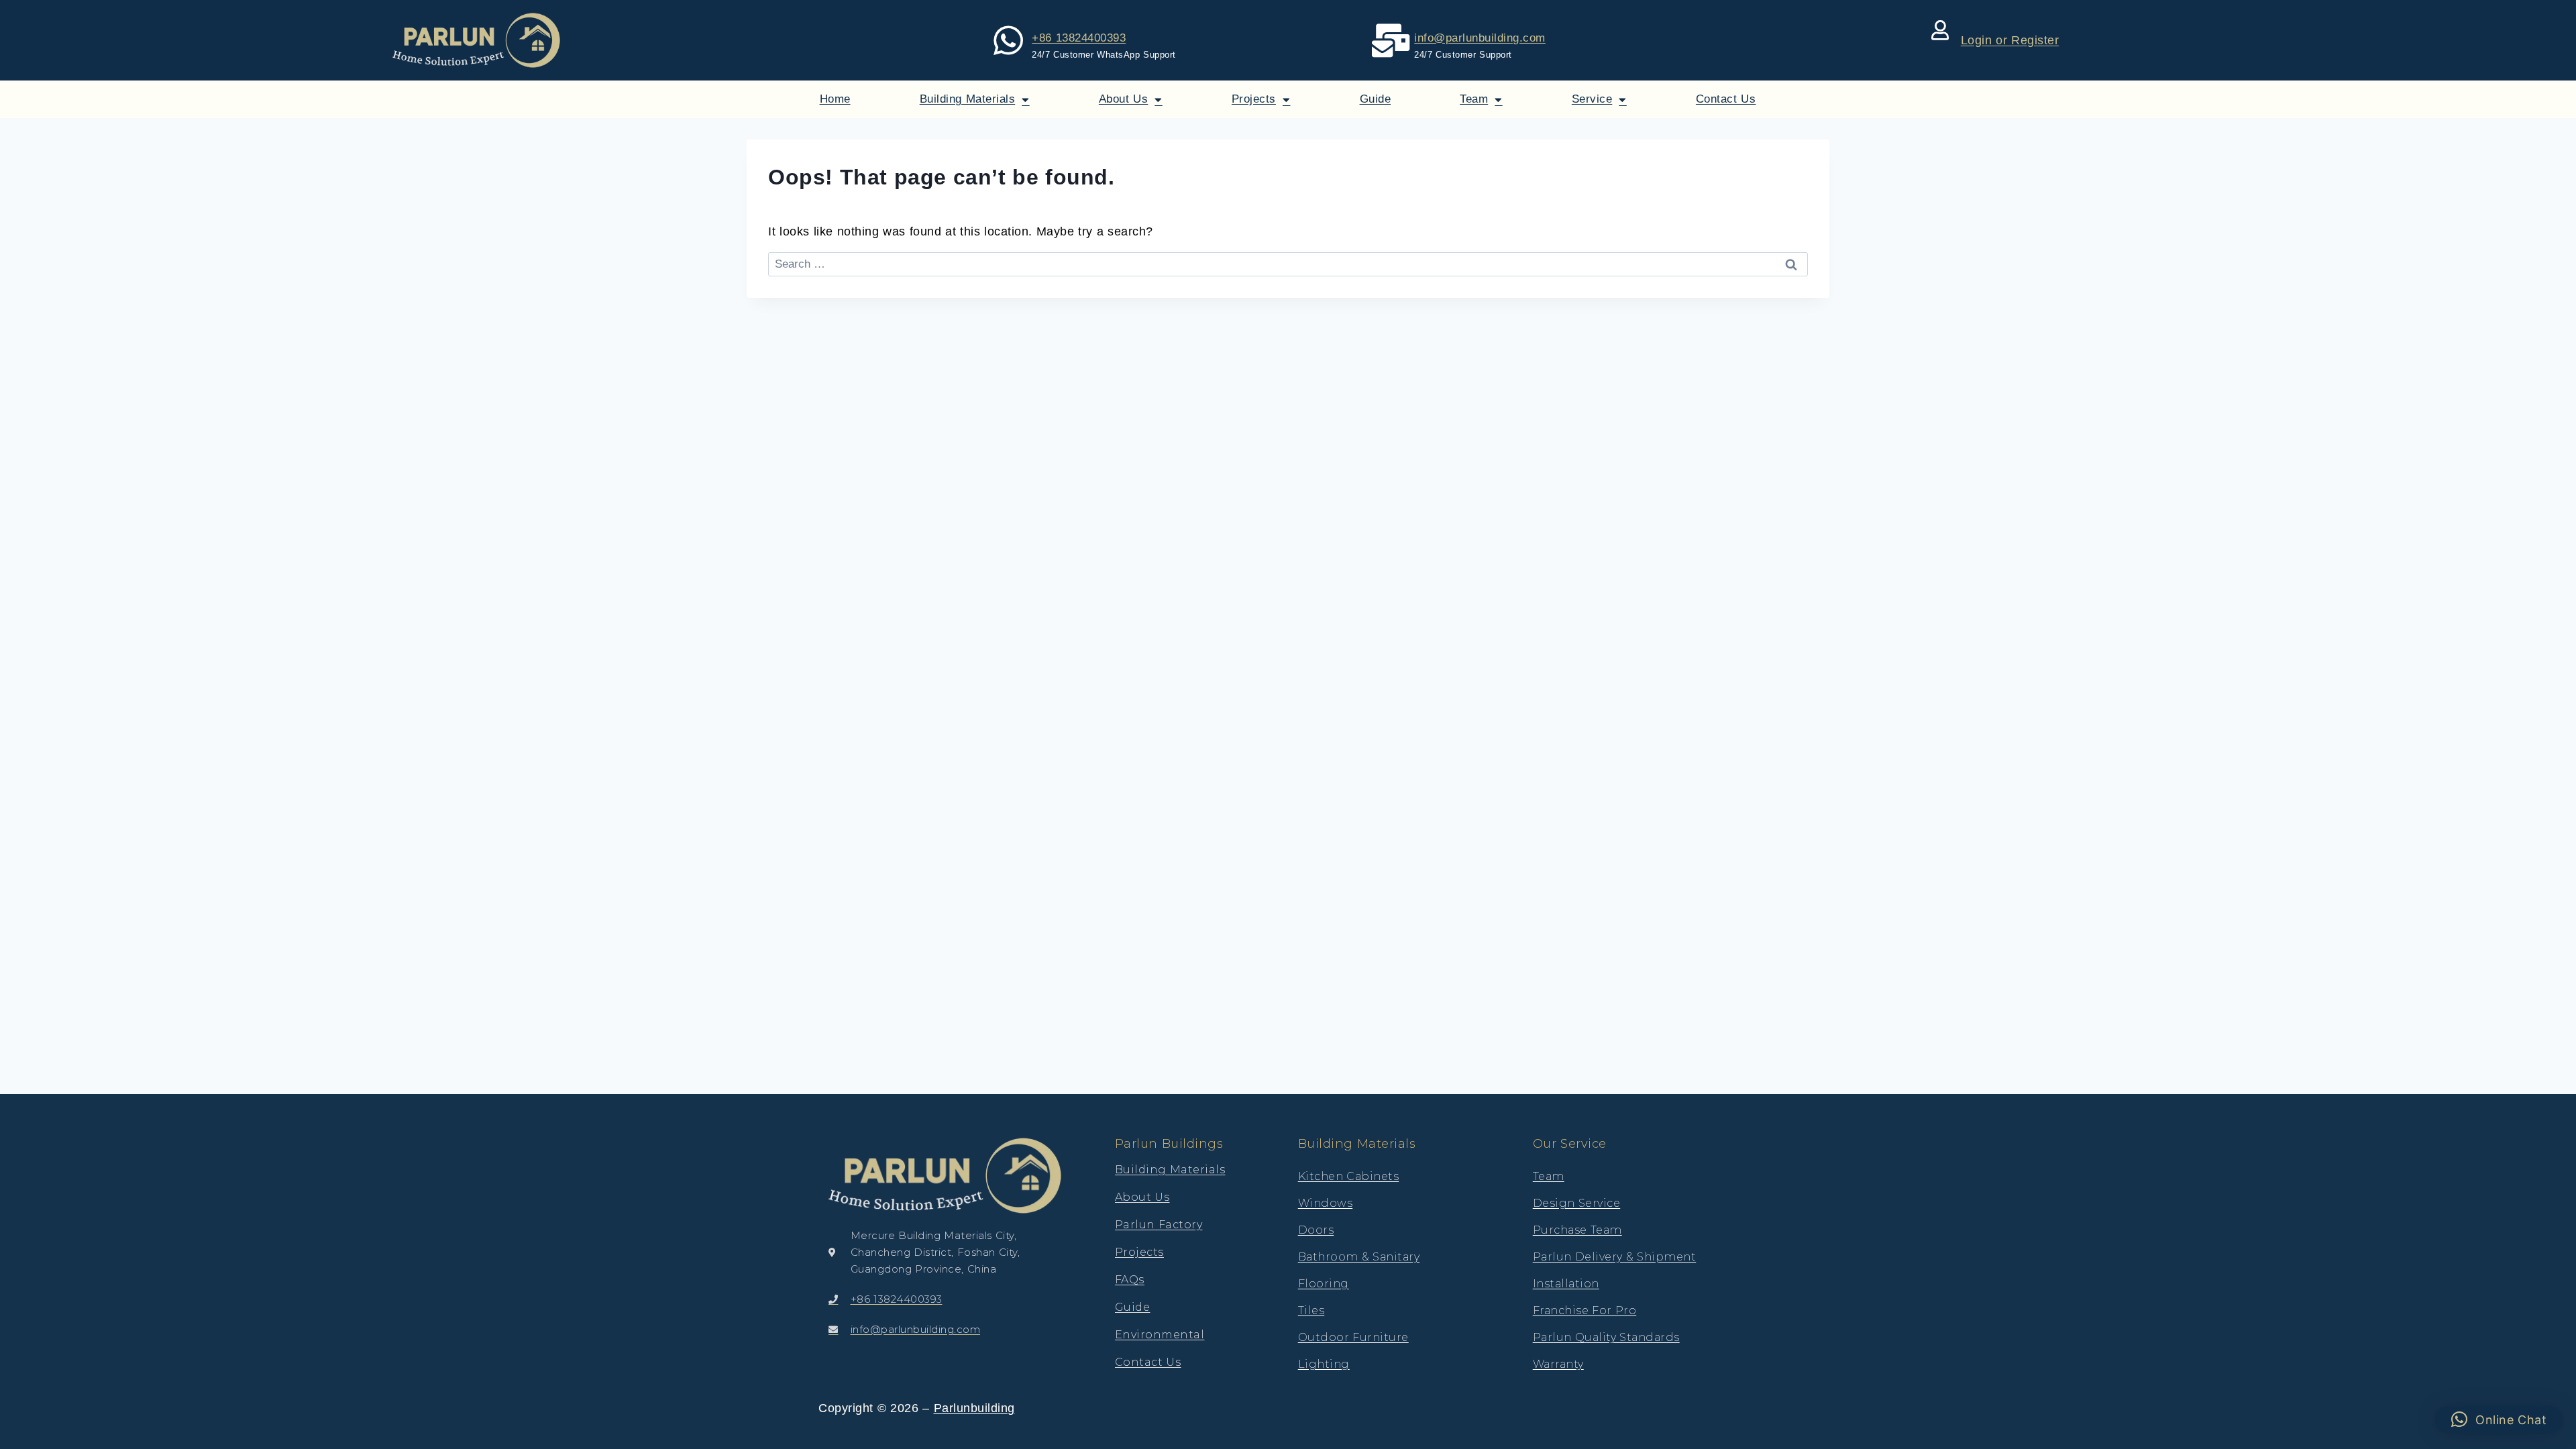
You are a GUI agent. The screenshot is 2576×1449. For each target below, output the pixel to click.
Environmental (1160, 1335)
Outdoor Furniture (1353, 1337)
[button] (2499, 1419)
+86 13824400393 (1079, 38)
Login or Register (2010, 40)
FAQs (1130, 1280)
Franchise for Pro (1585, 1310)
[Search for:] (1288, 264)
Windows (1326, 1203)
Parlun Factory (1159, 1225)
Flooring (1324, 1284)
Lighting (1324, 1364)
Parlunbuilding (974, 1408)
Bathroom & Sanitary (1359, 1257)
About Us (1124, 99)
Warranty (1558, 1364)
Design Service (1577, 1203)
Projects (1254, 99)
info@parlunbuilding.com (1480, 38)
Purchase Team (1577, 1230)
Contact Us (1726, 99)
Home (835, 99)
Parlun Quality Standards (1606, 1337)
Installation (1566, 1284)
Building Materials (968, 99)
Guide (1376, 99)
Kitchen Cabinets (1349, 1176)
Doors (1316, 1230)
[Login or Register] (1941, 30)
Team (1474, 99)
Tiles (1311, 1310)
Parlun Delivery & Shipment (1615, 1257)
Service (1592, 99)
